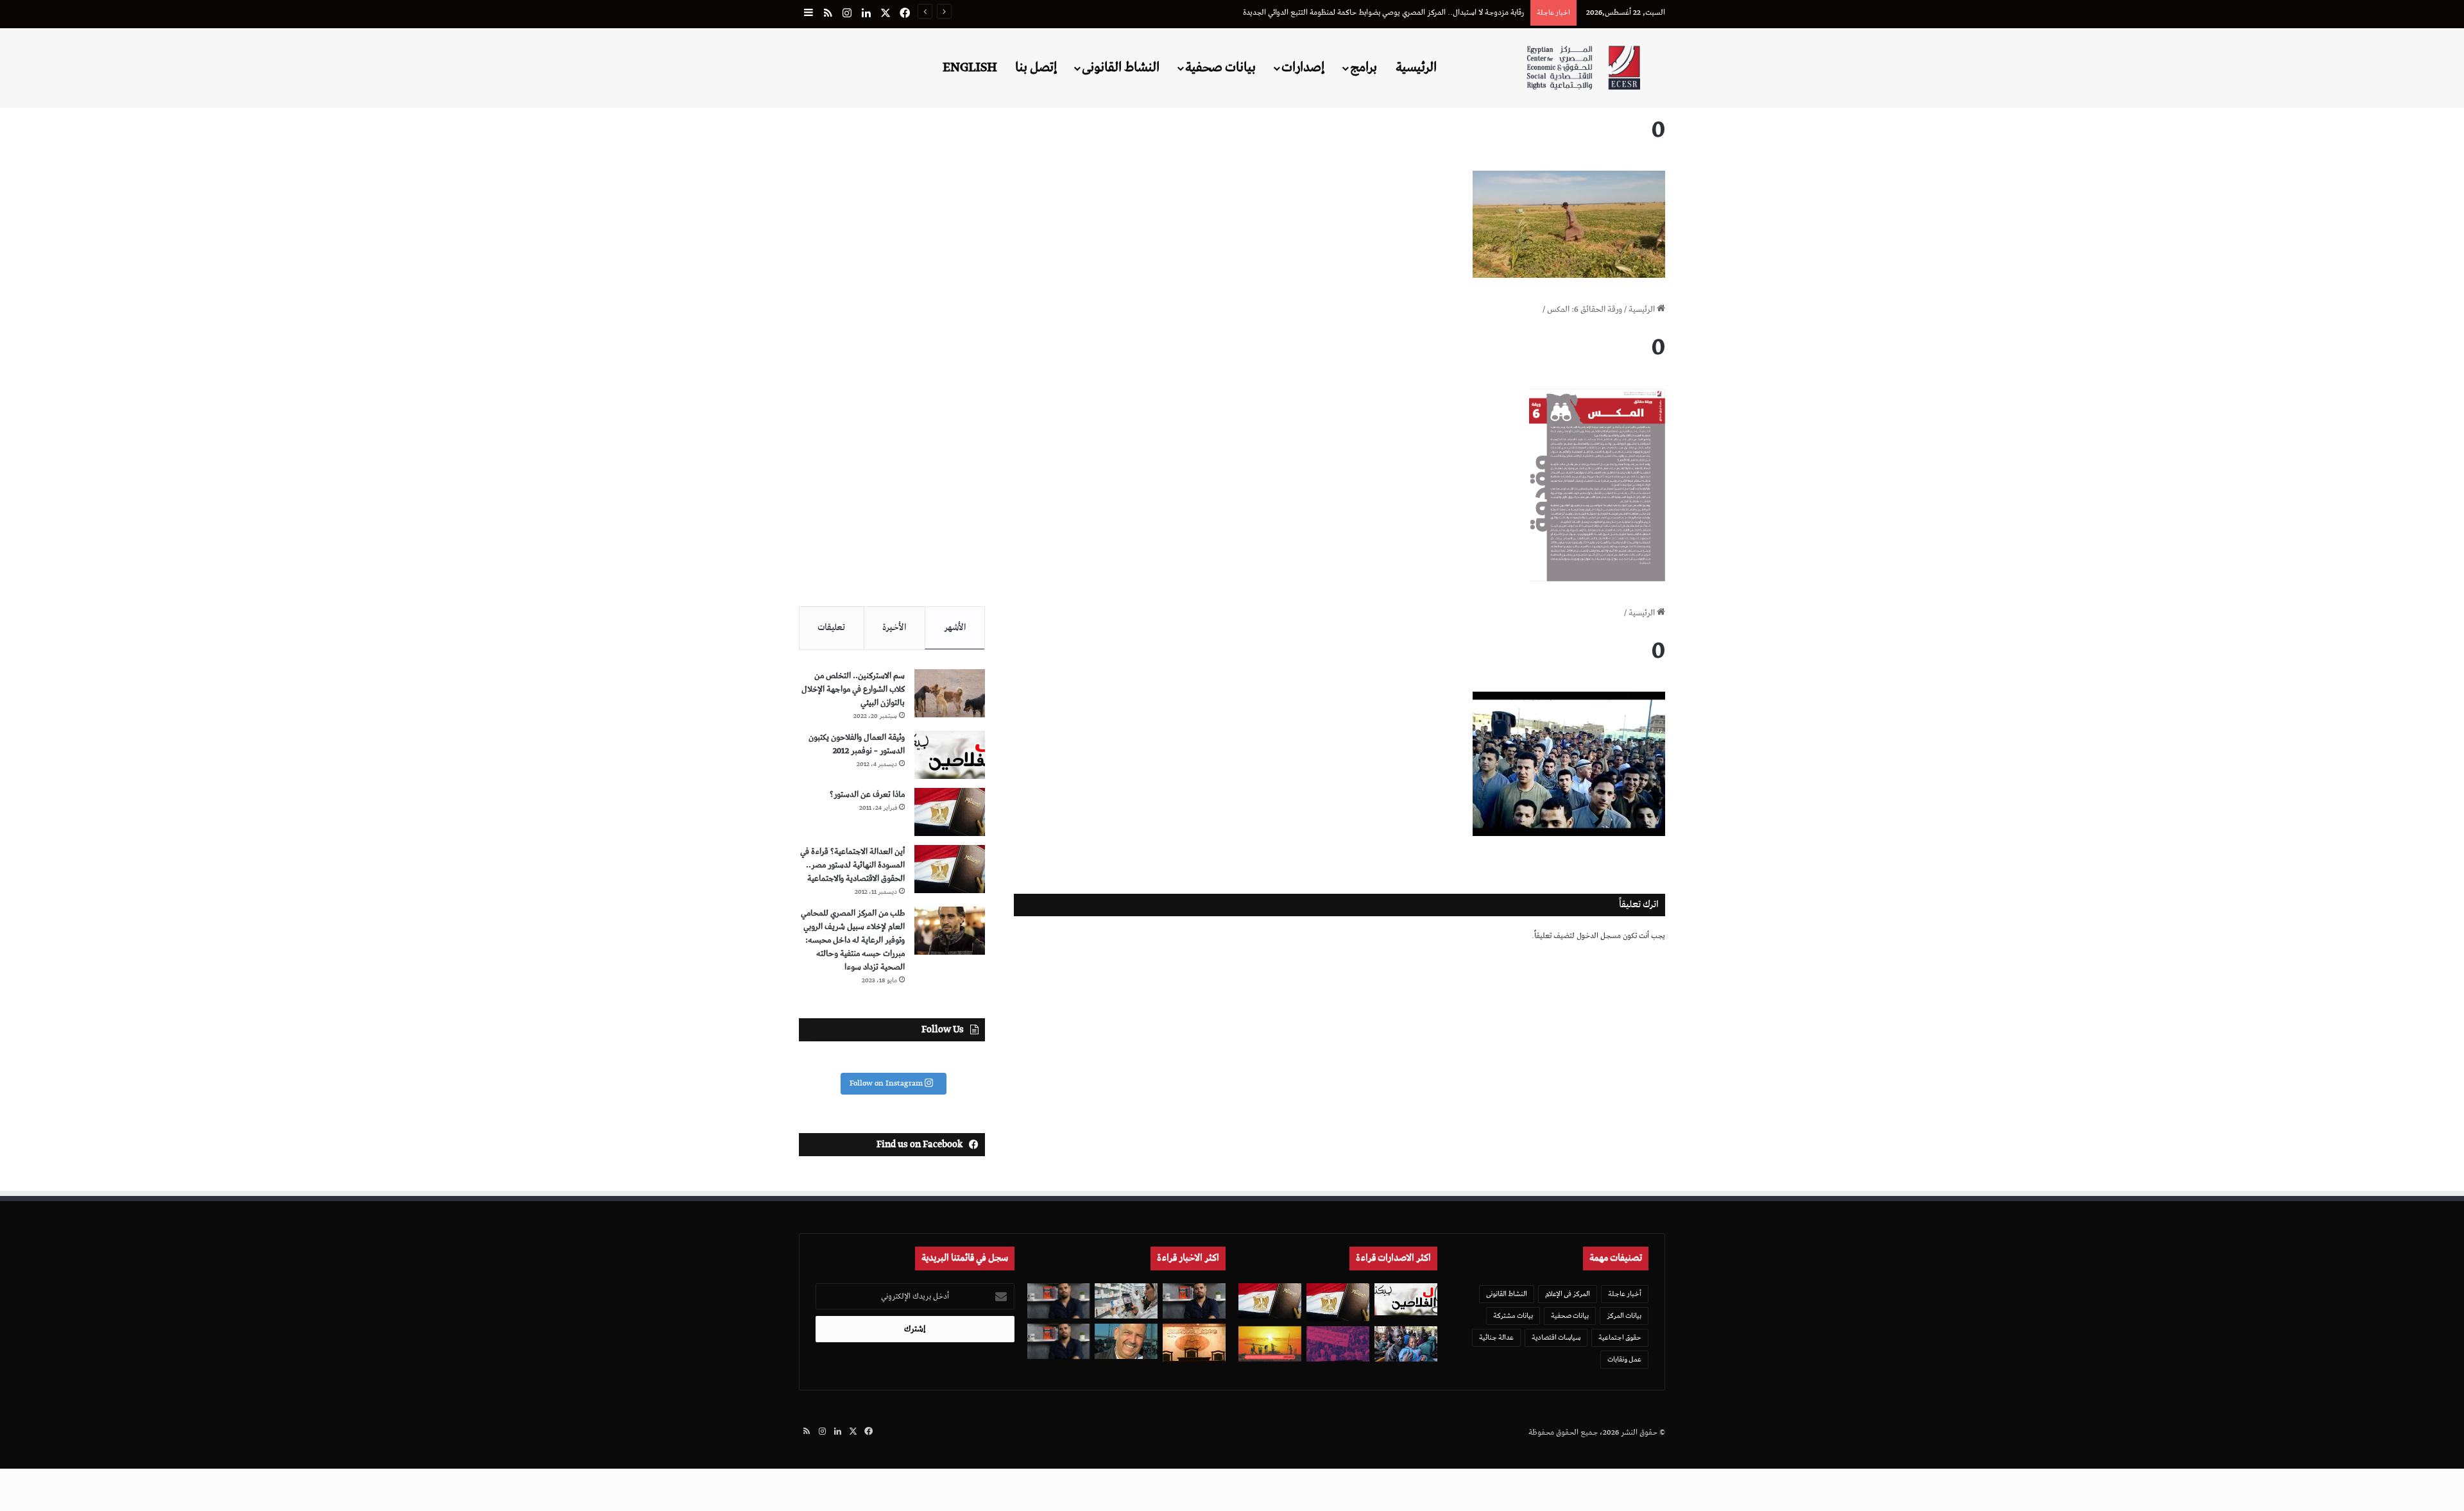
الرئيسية (1416, 67)
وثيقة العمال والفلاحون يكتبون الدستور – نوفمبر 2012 (857, 744)
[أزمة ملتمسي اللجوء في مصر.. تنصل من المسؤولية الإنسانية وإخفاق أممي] (1406, 1344)
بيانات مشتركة (1513, 1316)
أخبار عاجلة (1625, 1294)
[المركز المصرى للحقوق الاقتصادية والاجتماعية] (1583, 68)
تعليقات (831, 627)
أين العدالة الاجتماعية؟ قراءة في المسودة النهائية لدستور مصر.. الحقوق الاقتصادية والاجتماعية (852, 865)
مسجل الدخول (1599, 936)
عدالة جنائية (1496, 1337)
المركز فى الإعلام (1568, 1294)
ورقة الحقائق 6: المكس (1585, 310)
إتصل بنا (1036, 67)
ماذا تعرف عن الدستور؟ (867, 795)
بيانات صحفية (1220, 67)
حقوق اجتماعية (1620, 1337)
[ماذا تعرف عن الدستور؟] (950, 812)
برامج (1364, 67)
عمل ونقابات (1624, 1359)
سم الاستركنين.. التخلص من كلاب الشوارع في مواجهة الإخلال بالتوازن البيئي (853, 689)
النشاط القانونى (1121, 67)
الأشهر (955, 627)
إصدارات (1303, 67)
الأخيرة (894, 627)
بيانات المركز (1624, 1316)
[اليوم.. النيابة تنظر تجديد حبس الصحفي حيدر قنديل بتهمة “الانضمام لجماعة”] (1059, 1301)
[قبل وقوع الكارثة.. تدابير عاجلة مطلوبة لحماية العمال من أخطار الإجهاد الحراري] (1270, 1344)
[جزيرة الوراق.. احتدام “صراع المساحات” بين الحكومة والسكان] (1338, 1344)
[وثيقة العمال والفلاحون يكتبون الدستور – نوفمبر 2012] (950, 755)
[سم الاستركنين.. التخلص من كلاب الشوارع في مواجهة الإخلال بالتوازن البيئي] (950, 693)
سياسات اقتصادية (1556, 1337)
